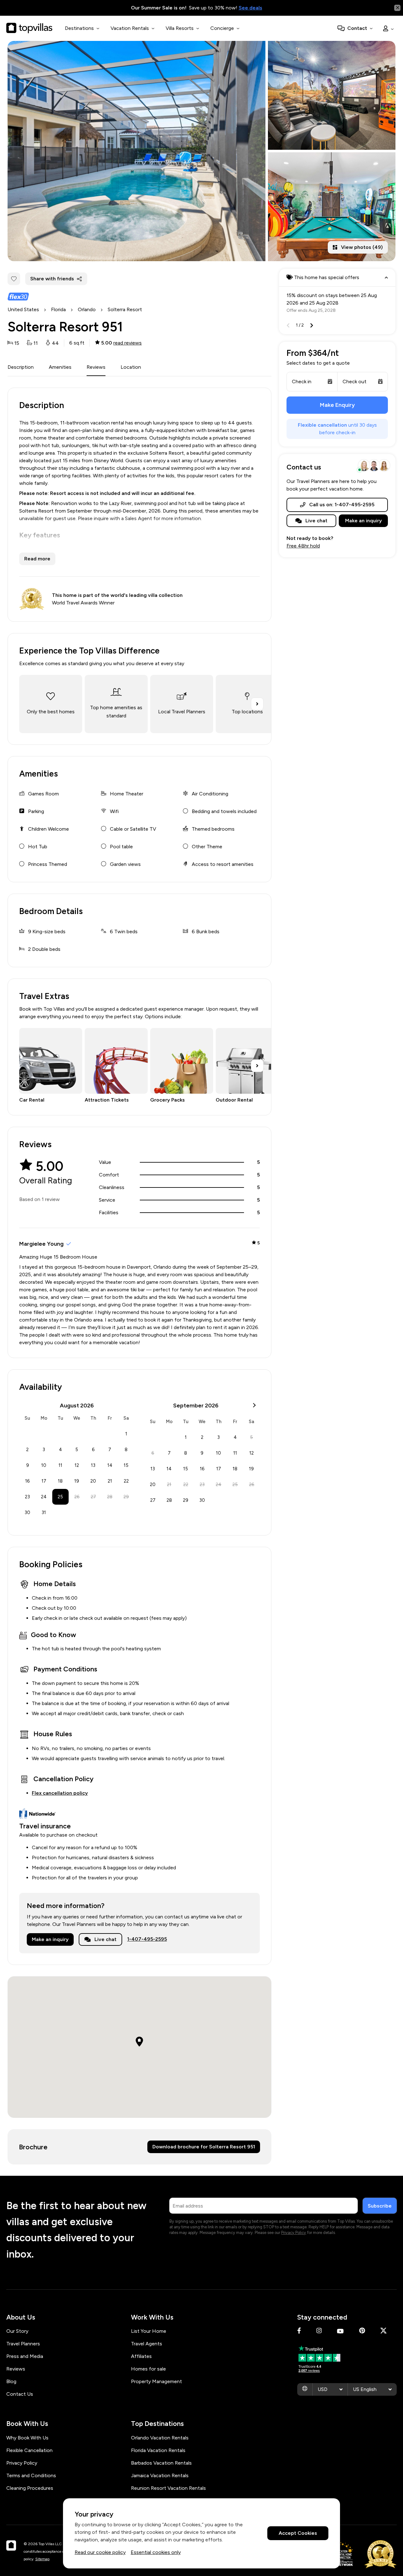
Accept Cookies (298, 2533)
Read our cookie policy (100, 2552)
